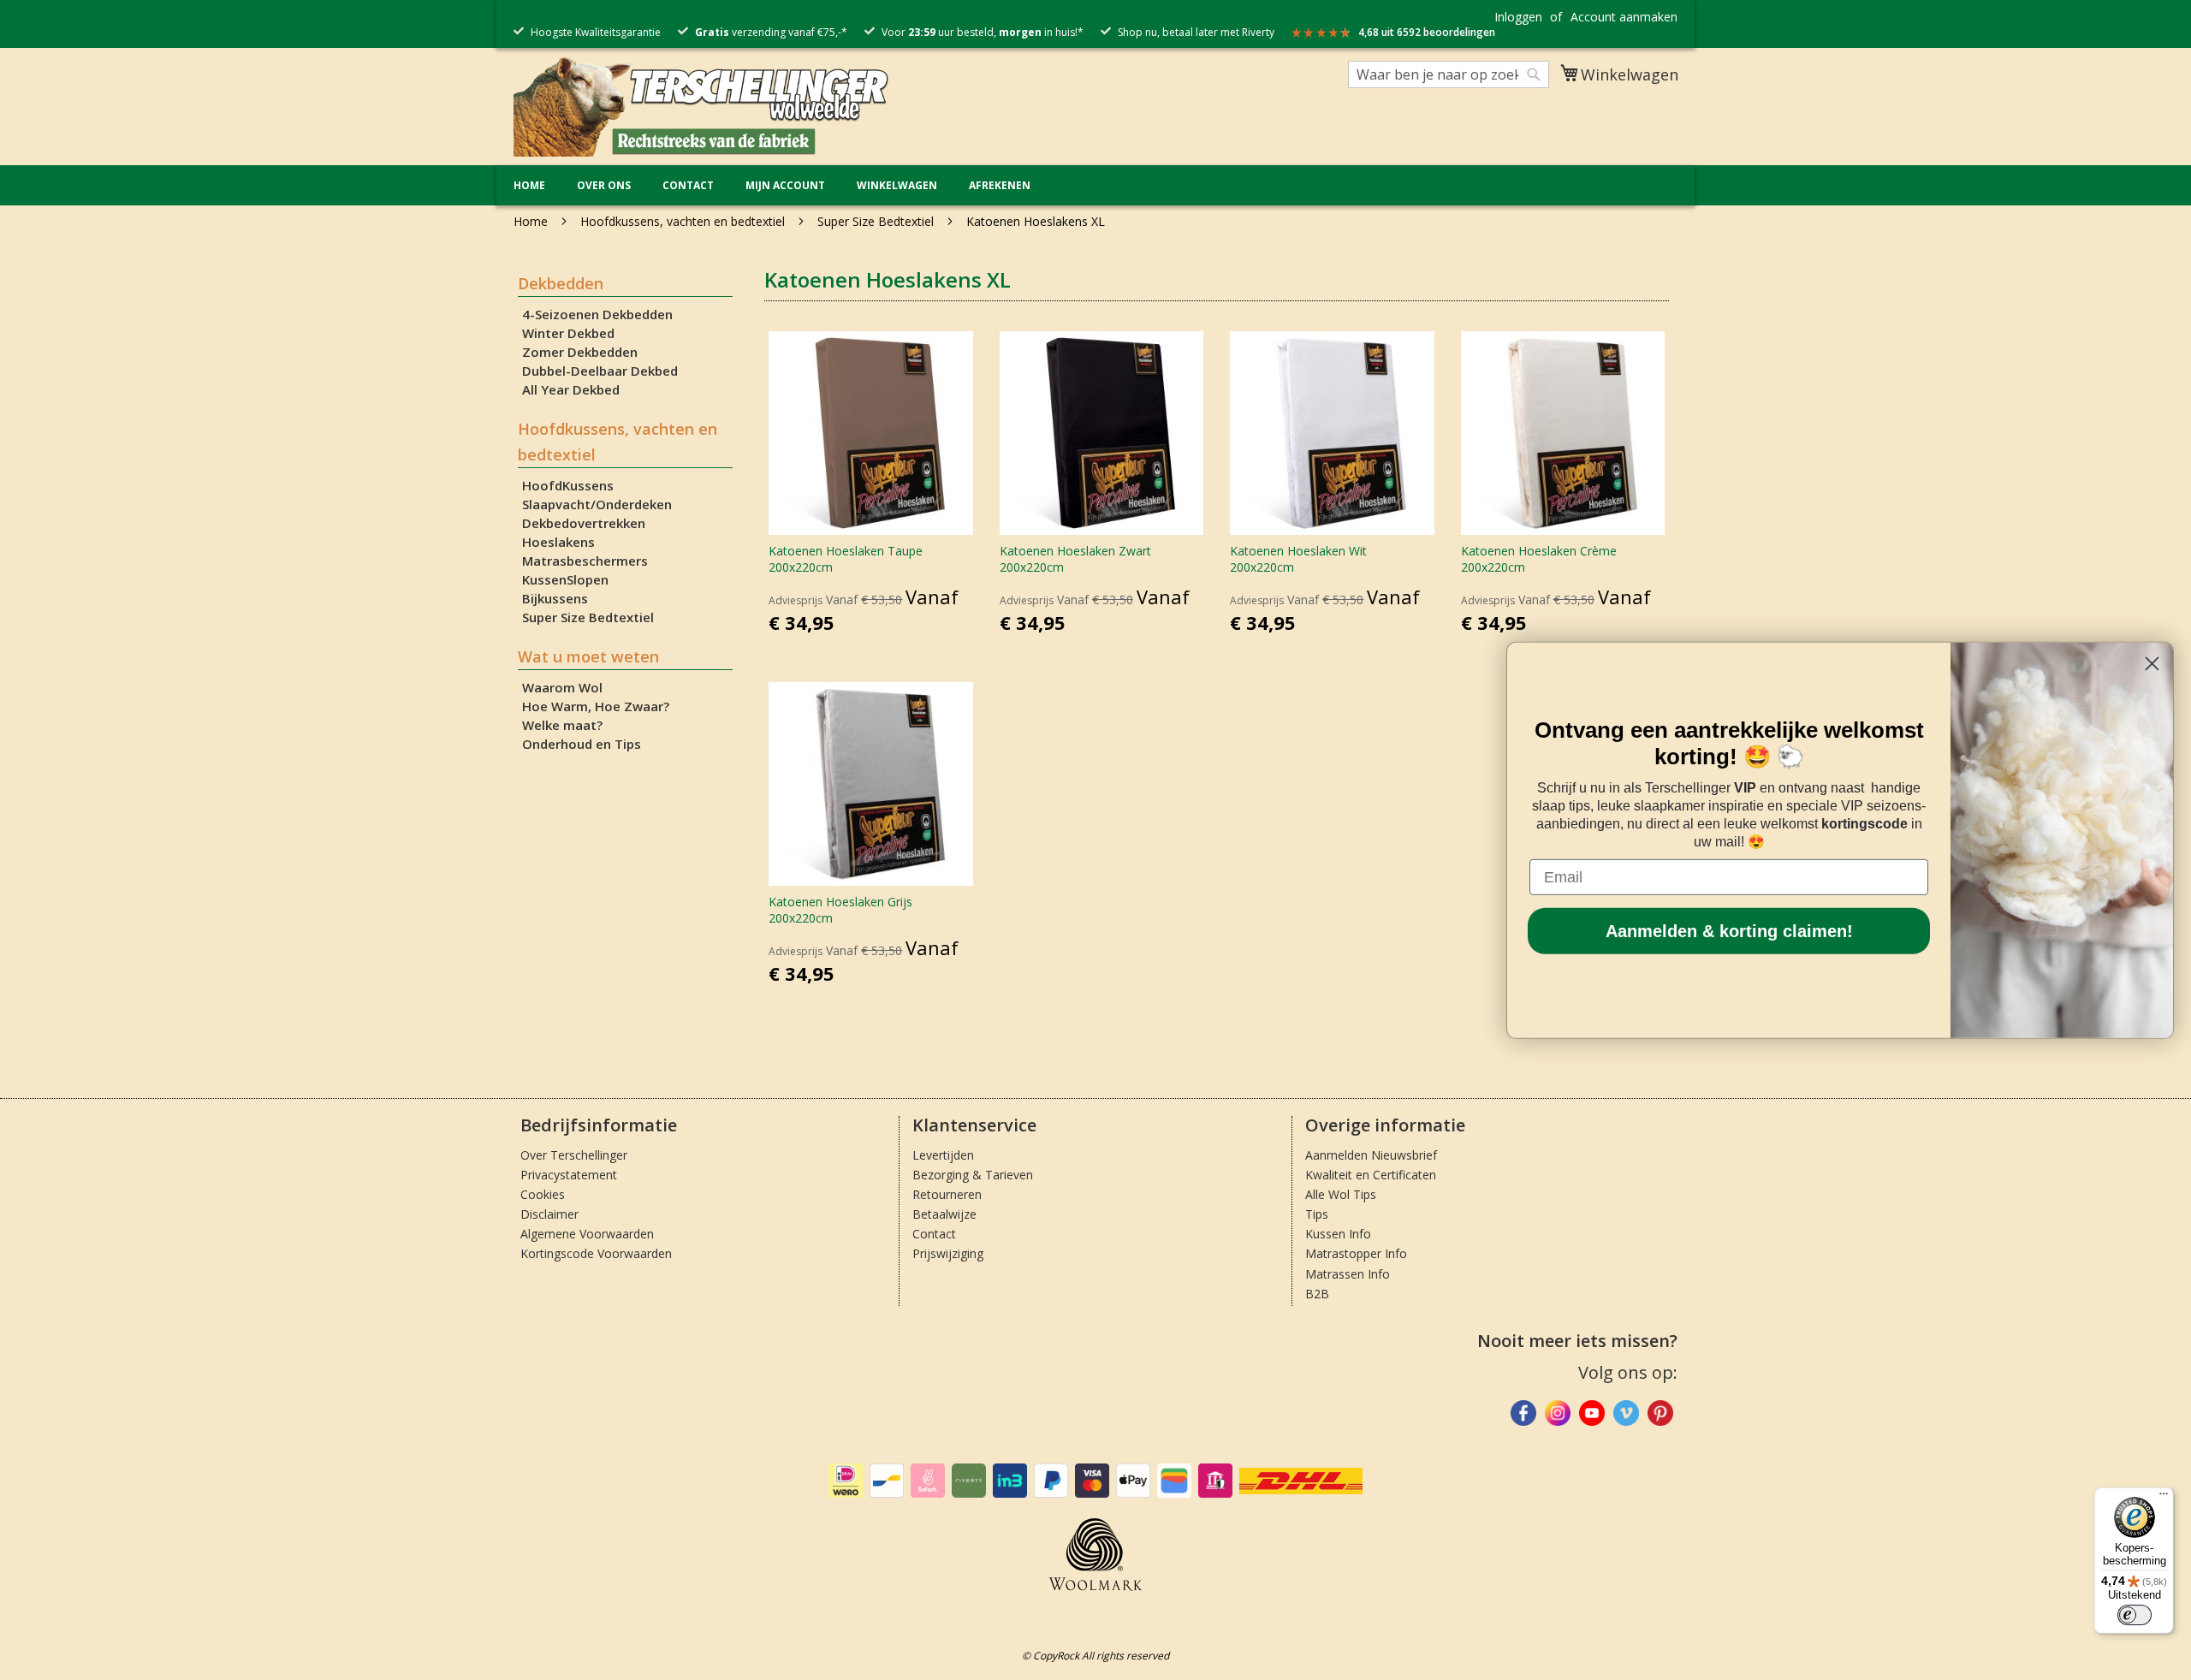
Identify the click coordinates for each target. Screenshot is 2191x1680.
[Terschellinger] (1660, 1416)
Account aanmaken (1624, 17)
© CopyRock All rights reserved (1095, 1656)
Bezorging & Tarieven (973, 1175)
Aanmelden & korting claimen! (1729, 931)
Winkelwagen (897, 185)
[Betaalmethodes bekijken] (846, 1494)
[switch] (2135, 1615)
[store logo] (702, 105)
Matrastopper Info (1356, 1253)
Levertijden (943, 1155)
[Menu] (2164, 1498)
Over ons (604, 185)
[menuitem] (529, 185)
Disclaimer (549, 1214)
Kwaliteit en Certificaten (1371, 1175)
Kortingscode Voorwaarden (596, 1253)
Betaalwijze (944, 1214)
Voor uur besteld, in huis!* (983, 32)
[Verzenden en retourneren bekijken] (1301, 1490)
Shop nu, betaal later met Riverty (1196, 32)
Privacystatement (569, 1175)
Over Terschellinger (574, 1155)
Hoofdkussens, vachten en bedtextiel (684, 221)
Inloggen (1518, 17)
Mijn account (785, 185)
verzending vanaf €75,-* (771, 32)
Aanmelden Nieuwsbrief (1371, 1155)
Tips (1317, 1214)
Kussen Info (1338, 1234)
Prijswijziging (948, 1253)
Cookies (543, 1194)
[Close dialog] (2152, 663)
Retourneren (947, 1194)
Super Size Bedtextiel (877, 221)
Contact (688, 185)
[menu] (1095, 185)
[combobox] (1449, 74)
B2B (1317, 1294)
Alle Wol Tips (1341, 1194)
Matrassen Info (1348, 1274)
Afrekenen (1000, 185)
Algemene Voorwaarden (587, 1234)
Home (529, 185)
